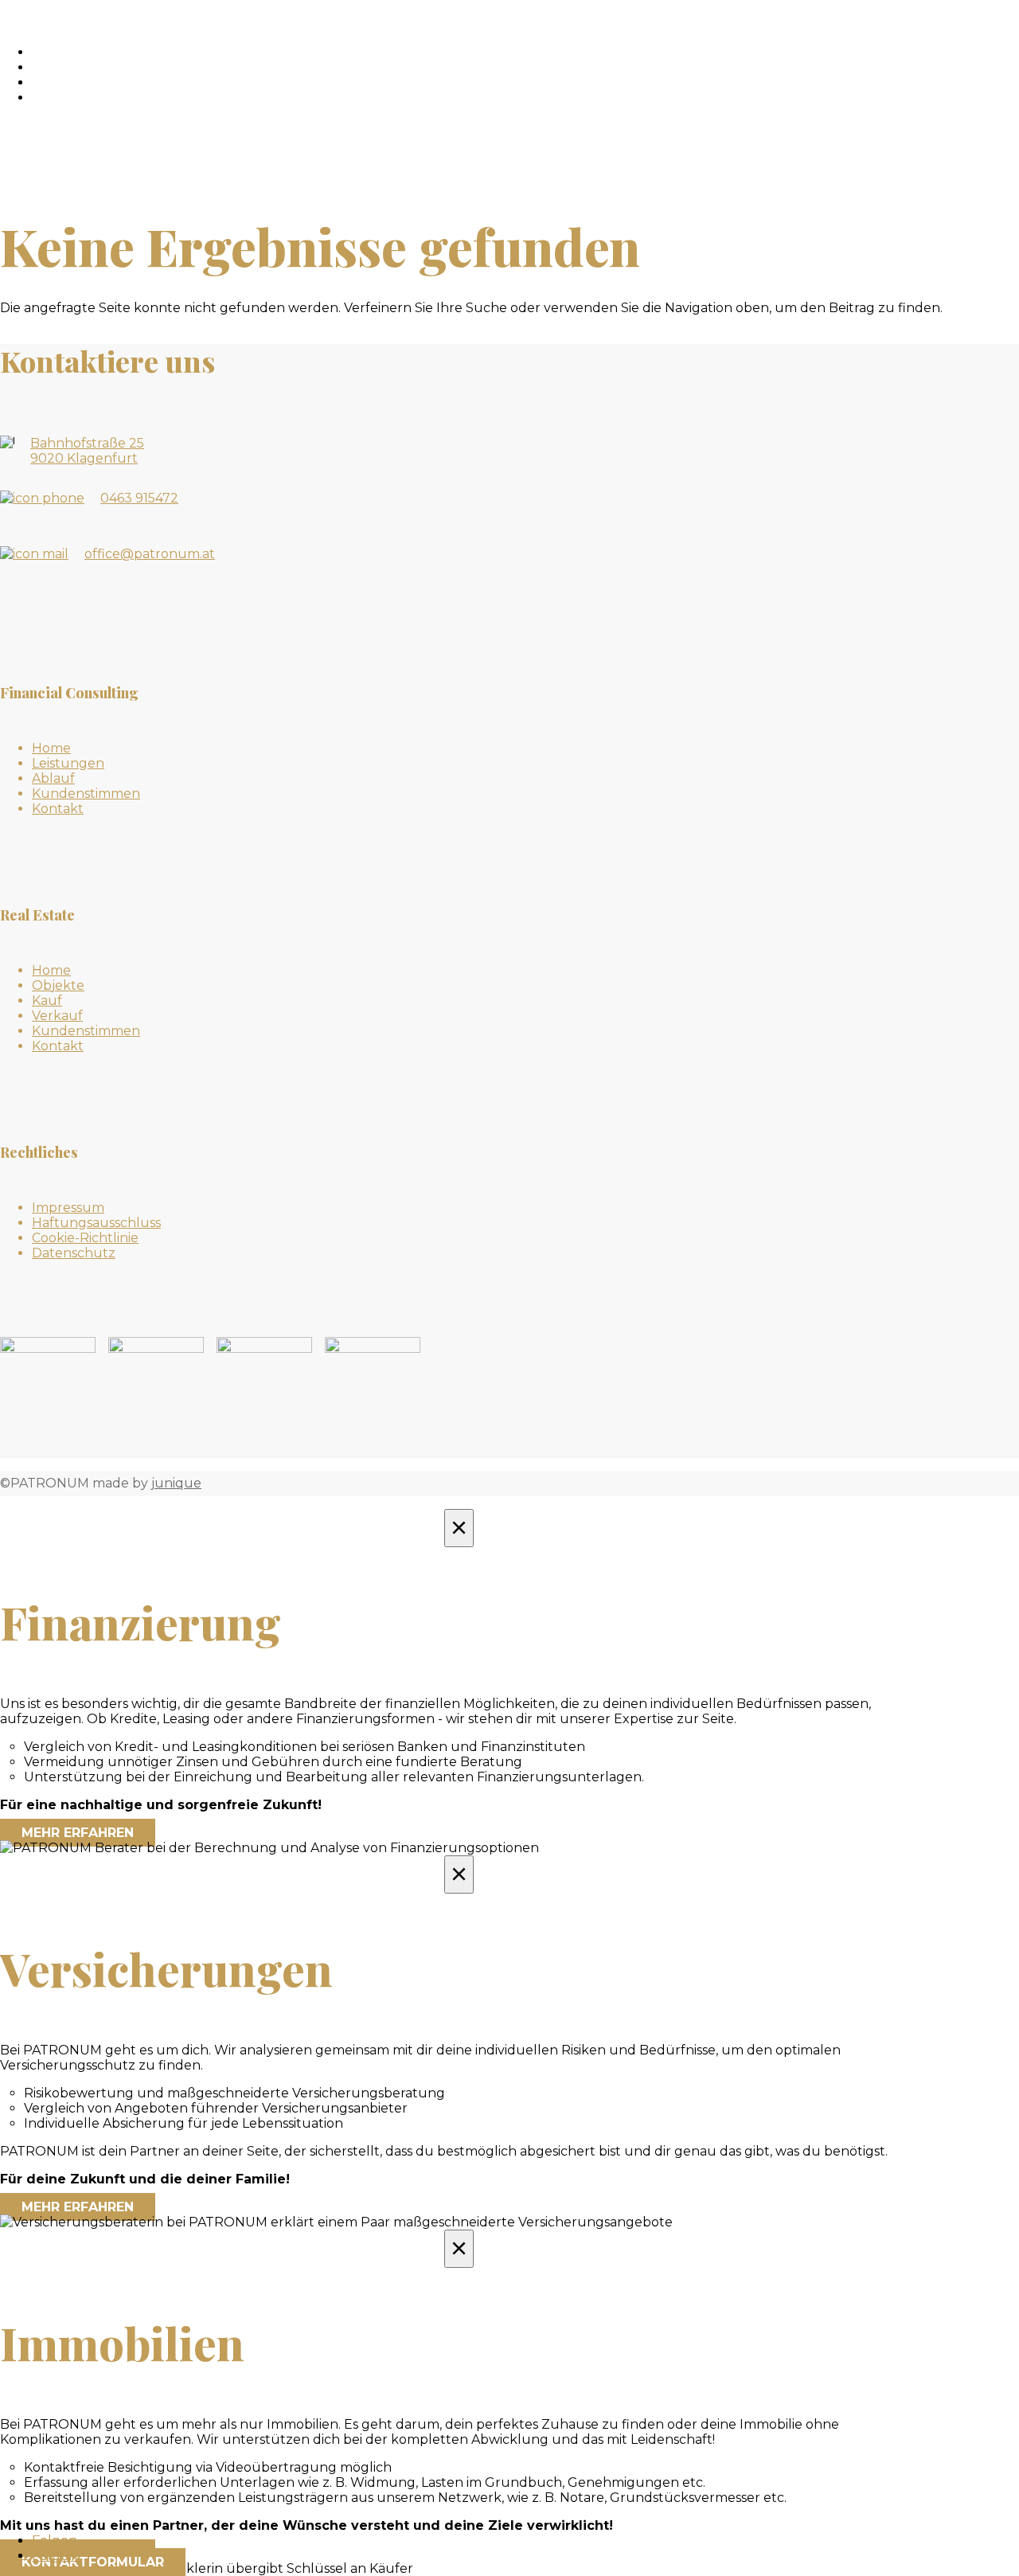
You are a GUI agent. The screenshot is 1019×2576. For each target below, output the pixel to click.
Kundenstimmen (86, 794)
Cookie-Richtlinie (85, 1238)
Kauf (47, 1001)
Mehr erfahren (78, 1833)
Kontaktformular (93, 2562)
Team (68, 82)
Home (51, 748)
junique (176, 1483)
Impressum (68, 1208)
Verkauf (57, 1016)
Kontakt (81, 98)
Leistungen (68, 763)
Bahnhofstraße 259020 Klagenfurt (87, 451)
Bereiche (82, 52)
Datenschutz (74, 1253)
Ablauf (53, 778)
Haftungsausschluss (96, 1223)
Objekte (79, 67)
